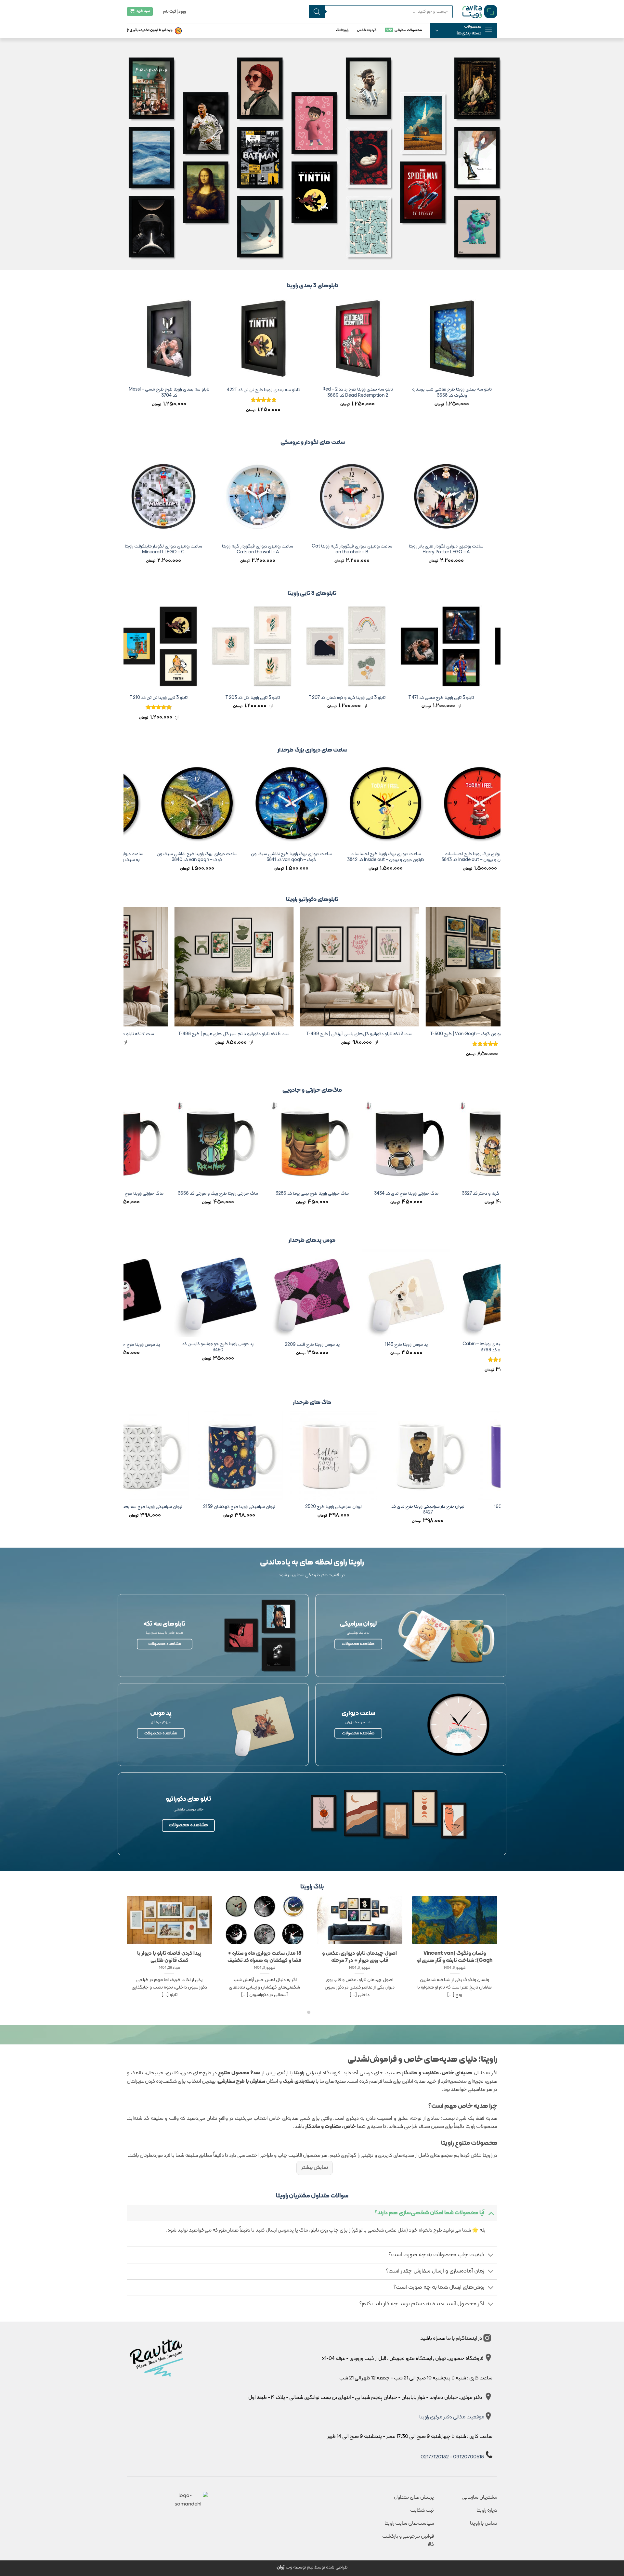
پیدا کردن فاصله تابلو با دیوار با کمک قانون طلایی (481, 1957)
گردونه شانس (367, 30)
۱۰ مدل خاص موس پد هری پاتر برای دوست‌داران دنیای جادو (291, 1957)
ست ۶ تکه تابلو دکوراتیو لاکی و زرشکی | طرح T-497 (322, 1034)
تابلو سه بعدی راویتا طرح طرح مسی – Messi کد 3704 (461, 393)
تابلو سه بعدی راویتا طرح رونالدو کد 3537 (273, 390)
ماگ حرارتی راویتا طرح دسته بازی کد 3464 (212, 1194)
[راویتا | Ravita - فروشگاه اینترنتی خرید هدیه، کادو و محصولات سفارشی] (480, 11)
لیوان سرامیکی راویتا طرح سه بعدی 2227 (435, 1507)
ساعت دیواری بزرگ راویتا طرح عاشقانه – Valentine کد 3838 (236, 857)
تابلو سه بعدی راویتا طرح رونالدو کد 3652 (179, 390)
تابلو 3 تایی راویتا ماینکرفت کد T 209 (283, 698)
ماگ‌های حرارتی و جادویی (312, 1090)
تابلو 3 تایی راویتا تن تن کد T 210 (378, 698)
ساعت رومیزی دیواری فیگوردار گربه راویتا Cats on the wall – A (491, 550)
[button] (464, 31)
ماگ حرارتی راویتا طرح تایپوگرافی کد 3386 (306, 1194)
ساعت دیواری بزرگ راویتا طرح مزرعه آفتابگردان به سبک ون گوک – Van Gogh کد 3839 (330, 857)
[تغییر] (491, 2213)
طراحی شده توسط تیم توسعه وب (312, 2567)
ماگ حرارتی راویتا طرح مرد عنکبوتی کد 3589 (400, 1194)
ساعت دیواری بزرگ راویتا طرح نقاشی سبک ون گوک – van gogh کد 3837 (142, 857)
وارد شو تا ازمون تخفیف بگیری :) (150, 30)
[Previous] (497, 360)
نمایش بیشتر (315, 2168)
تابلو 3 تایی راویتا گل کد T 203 (472, 698)
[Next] (127, 360)
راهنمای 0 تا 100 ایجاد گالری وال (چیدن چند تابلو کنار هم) (196, 1957)
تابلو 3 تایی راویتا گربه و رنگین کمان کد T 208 (189, 698)
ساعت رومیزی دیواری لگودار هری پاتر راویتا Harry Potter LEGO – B (303, 550)
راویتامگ (342, 30)
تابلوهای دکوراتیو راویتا (312, 900)
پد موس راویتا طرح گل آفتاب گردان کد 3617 (212, 1345)
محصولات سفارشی (408, 30)
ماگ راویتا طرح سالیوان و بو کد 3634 (341, 1507)
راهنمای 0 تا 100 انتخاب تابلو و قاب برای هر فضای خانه (386, 1957)
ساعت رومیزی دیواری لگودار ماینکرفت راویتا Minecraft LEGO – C (397, 550)
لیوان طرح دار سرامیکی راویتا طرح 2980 (247, 1507)
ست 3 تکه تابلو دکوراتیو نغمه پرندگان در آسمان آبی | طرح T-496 (196, 1037)
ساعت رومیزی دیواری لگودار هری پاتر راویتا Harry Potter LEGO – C (208, 550)
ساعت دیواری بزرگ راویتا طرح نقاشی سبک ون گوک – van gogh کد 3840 (425, 857)
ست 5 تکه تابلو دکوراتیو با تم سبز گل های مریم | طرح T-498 (448, 1034)
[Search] (317, 12)
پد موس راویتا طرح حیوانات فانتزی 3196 (400, 1345)
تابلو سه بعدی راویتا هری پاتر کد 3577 (367, 390)
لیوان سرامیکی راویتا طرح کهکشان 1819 (152, 1507)
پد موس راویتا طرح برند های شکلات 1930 (306, 1345)
